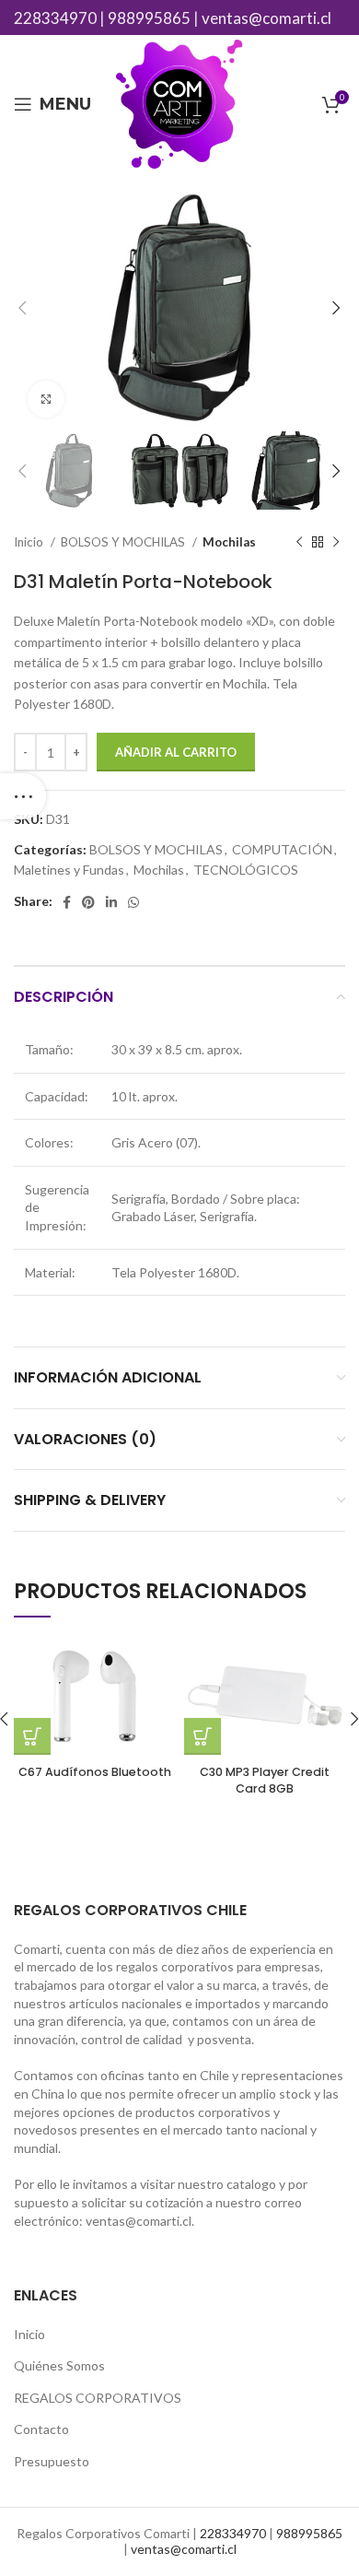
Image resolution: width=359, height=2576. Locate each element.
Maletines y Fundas (69, 870)
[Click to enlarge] (46, 399)
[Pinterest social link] (88, 902)
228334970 (55, 18)
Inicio (30, 542)
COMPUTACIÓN (282, 849)
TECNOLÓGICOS (246, 870)
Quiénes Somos (59, 2365)
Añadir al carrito (176, 752)
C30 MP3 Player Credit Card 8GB (265, 1780)
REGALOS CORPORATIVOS (98, 2398)
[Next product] (336, 543)
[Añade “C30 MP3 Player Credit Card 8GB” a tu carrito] (203, 1736)
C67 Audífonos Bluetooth (95, 1772)
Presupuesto (52, 2461)
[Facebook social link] (67, 902)
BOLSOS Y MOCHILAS (124, 542)
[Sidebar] (23, 796)
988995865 (149, 18)
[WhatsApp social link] (133, 902)
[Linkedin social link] (111, 902)
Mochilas (229, 542)
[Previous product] (299, 543)
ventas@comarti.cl (266, 18)
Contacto (41, 2429)
